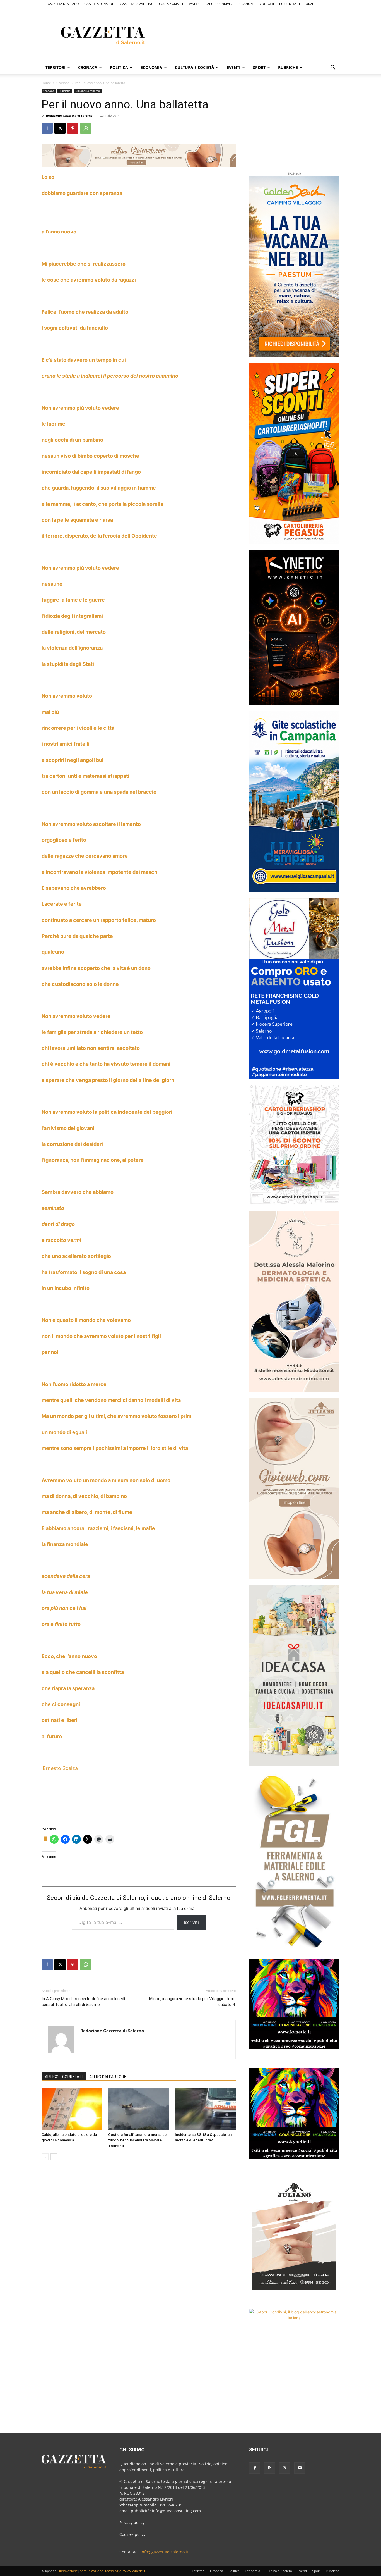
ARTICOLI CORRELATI (64, 2077)
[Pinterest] (73, 128)
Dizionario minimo (88, 91)
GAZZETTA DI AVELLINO (137, 4)
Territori (56, 67)
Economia (151, 67)
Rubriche (288, 67)
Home (46, 83)
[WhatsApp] (86, 128)
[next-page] (54, 2157)
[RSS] (270, 2468)
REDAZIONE (246, 4)
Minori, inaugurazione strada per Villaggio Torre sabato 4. (192, 2002)
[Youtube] (300, 2468)
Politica (119, 67)
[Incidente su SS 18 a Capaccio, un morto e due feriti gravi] (205, 2109)
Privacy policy (132, 2523)
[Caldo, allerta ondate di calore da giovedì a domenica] (72, 2109)
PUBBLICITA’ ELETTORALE (297, 4)
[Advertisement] (266, 34)
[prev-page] (45, 2157)
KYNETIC (194, 4)
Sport (259, 67)
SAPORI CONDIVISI (219, 4)
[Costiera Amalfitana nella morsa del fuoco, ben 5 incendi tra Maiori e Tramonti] (139, 2109)
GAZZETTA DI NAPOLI (99, 4)
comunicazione (91, 2571)
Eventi (234, 67)
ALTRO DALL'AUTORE (108, 2077)
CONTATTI (267, 4)
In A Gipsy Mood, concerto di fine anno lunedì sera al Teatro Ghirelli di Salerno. (83, 2002)
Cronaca (88, 67)
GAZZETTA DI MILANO (63, 4)
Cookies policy (132, 2534)
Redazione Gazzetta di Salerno (69, 115)
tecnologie (113, 2571)
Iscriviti (191, 1922)
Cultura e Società (195, 67)
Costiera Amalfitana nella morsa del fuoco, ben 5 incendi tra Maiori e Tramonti (138, 2140)
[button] (333, 68)
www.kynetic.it (134, 2571)
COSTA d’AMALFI (171, 4)
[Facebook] (47, 128)
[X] (60, 128)
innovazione (68, 2571)
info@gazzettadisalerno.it (164, 2552)
